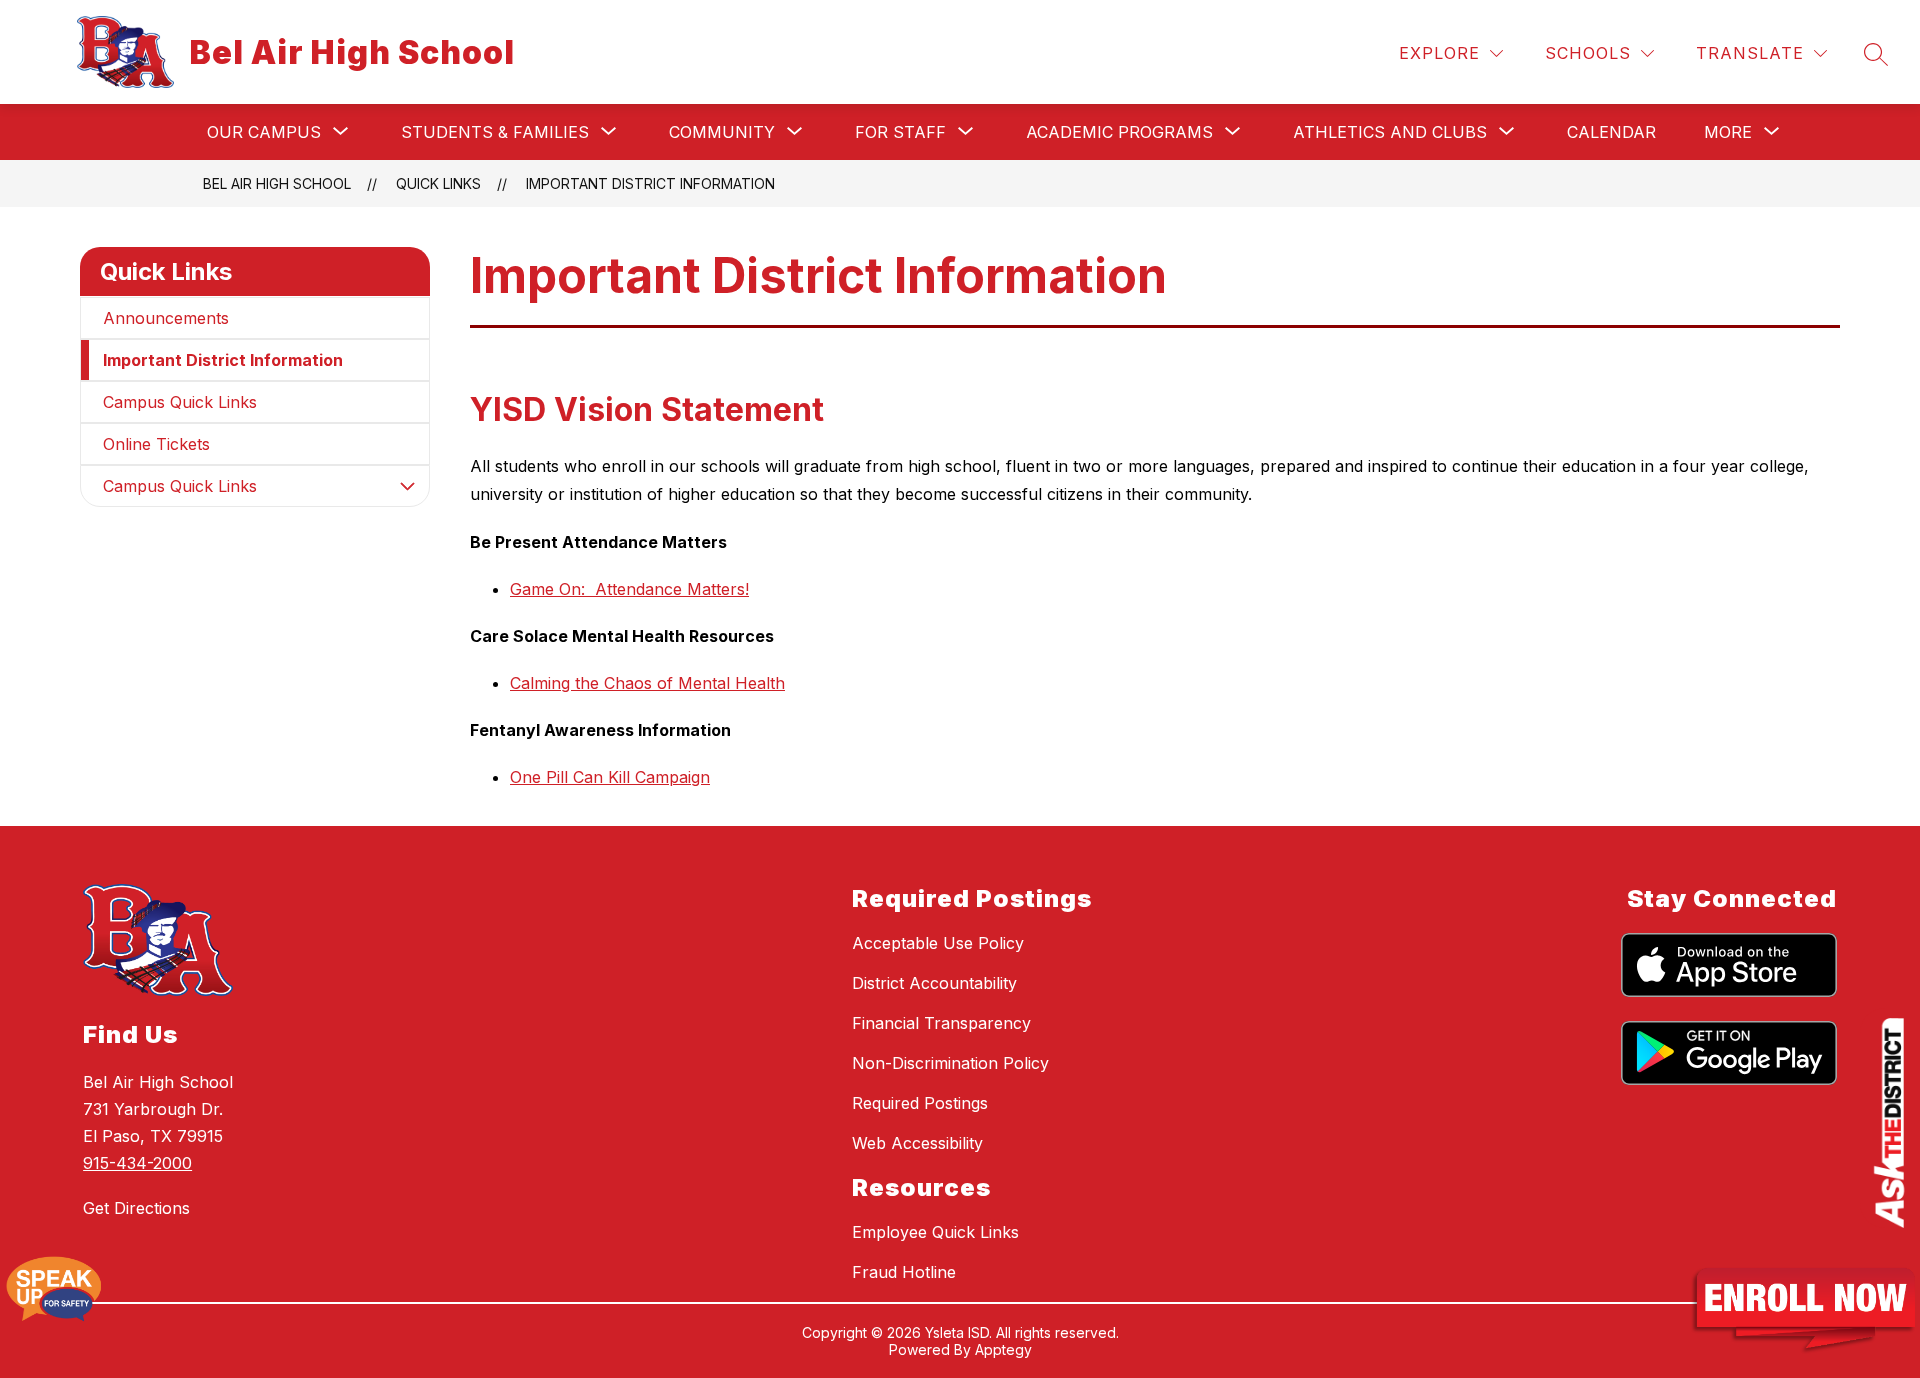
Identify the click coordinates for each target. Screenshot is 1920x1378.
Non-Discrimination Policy (950, 1063)
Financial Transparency (941, 1023)
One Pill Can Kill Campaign (610, 777)
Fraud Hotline (904, 1272)
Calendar (1611, 132)
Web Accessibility (917, 1143)
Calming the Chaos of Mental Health (647, 683)
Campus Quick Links (180, 402)
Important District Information (650, 183)
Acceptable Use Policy (938, 943)
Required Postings (920, 1103)
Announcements (166, 318)
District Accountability (934, 983)
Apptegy (1003, 1349)
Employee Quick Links (935, 1232)
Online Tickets (156, 444)
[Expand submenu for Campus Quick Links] (407, 486)
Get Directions (136, 1208)
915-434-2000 (137, 1163)
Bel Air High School (277, 183)
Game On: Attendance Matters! (629, 589)
